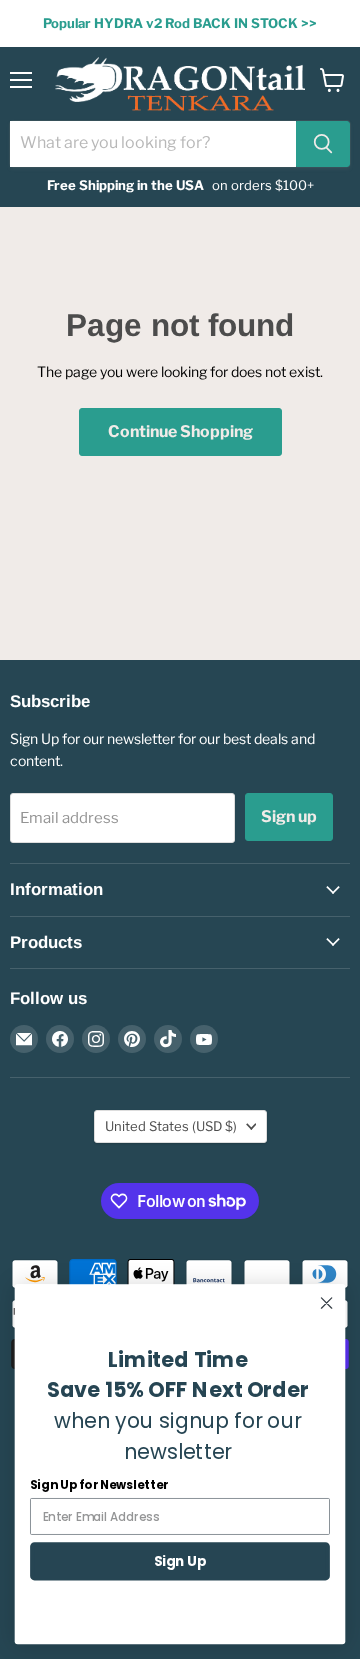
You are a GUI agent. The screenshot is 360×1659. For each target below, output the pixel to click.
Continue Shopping (180, 431)
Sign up (289, 816)
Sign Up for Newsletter (99, 1484)
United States (171, 1126)
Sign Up (180, 1561)
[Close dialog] (327, 1303)
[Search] (323, 144)
